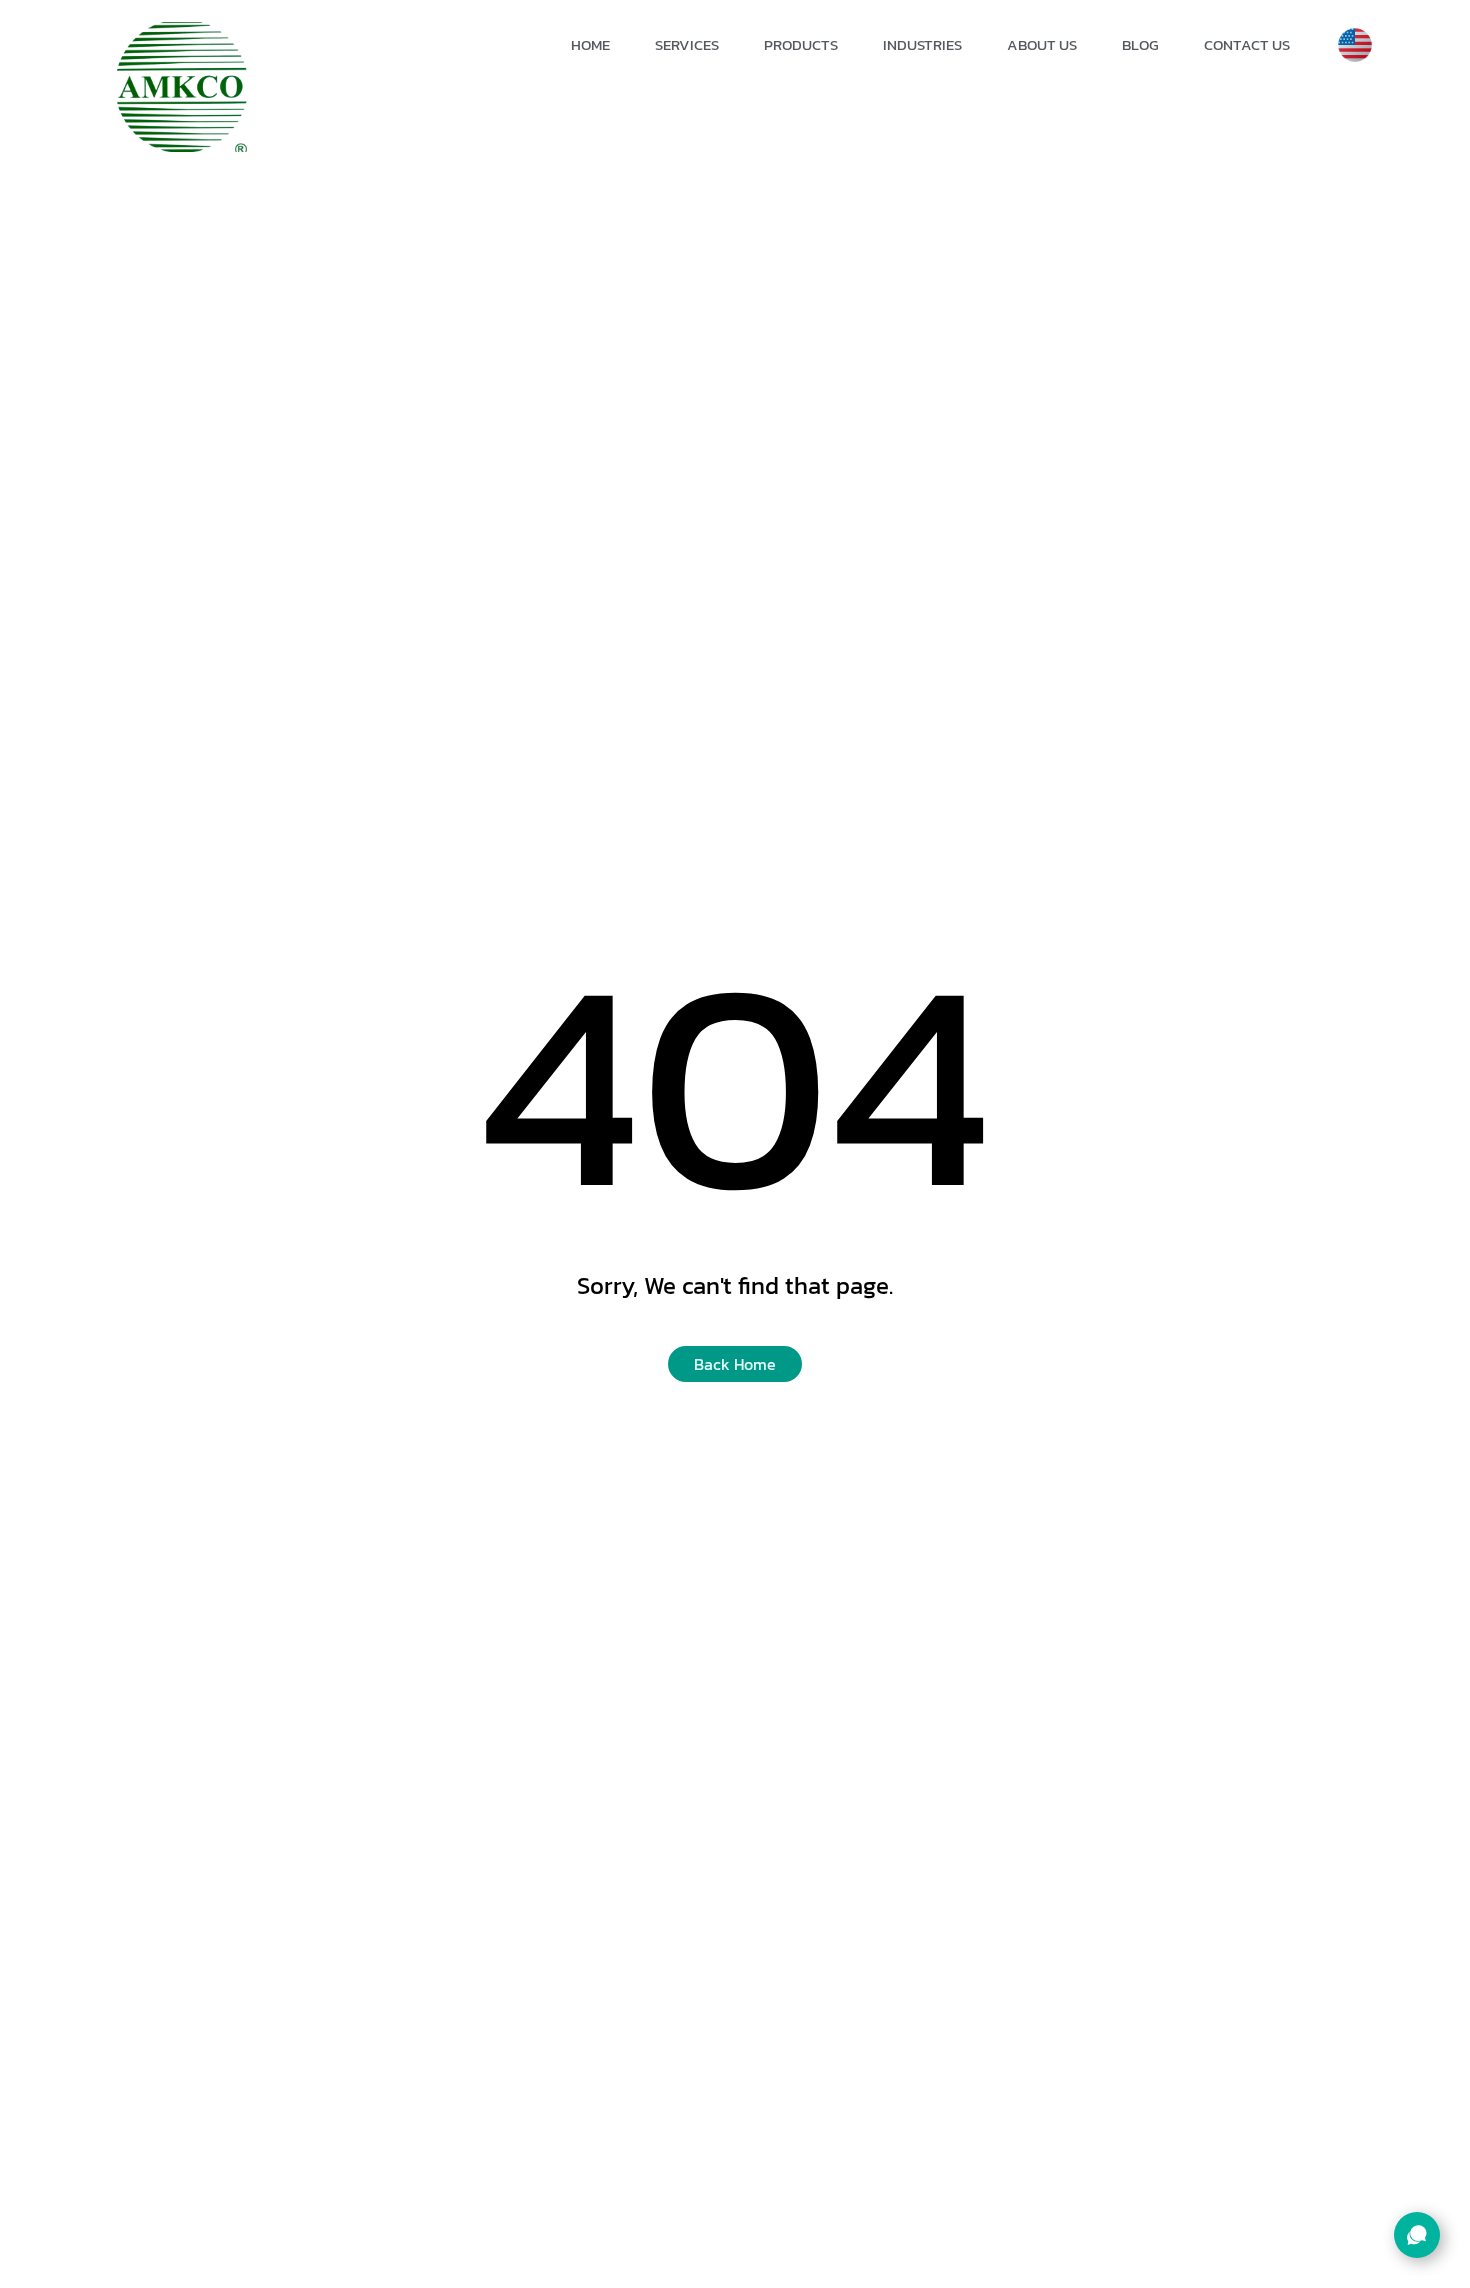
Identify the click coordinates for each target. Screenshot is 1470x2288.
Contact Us (1247, 44)
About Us (1042, 44)
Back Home (735, 1364)
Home (590, 44)
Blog (1140, 44)
